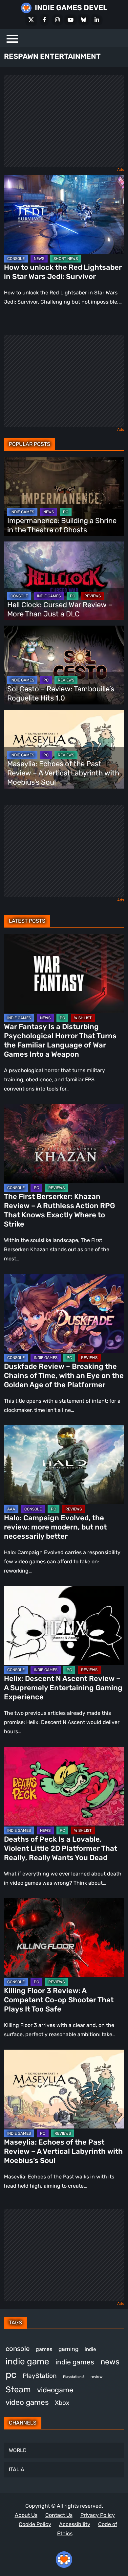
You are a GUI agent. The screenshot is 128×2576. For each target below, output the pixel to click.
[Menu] (12, 38)
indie (90, 2349)
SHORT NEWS (66, 259)
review (96, 2377)
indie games (75, 2362)
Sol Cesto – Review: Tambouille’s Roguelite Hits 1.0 (61, 693)
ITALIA (17, 2469)
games (44, 2349)
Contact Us (59, 2515)
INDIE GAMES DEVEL (71, 8)
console (18, 2349)
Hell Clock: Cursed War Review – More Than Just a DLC (60, 609)
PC (66, 512)
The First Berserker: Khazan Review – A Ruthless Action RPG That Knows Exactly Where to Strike (59, 1210)
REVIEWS (93, 596)
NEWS (39, 259)
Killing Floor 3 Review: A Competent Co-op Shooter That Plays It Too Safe (59, 2000)
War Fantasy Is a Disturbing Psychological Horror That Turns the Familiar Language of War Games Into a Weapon (60, 1040)
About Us (26, 2515)
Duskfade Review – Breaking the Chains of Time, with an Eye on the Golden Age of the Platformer (64, 1376)
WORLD (18, 2450)
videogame (55, 2390)
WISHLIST (83, 1018)
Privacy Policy (98, 2515)
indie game (27, 2362)
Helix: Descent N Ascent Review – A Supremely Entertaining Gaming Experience (63, 1688)
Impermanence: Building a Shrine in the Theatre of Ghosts (62, 525)
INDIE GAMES (22, 512)
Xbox (62, 2403)
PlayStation (40, 2376)
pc (11, 2375)
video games (27, 2402)
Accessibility (75, 2524)
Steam (18, 2389)
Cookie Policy (35, 2524)
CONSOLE (16, 259)
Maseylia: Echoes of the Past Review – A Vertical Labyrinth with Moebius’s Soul (63, 773)
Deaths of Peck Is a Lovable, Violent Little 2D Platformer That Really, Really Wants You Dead (61, 1848)
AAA (11, 1509)
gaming (68, 2349)
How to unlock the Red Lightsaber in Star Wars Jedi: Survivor (63, 272)
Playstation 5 (74, 2377)
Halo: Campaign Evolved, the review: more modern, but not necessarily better (55, 1527)
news (110, 2362)
